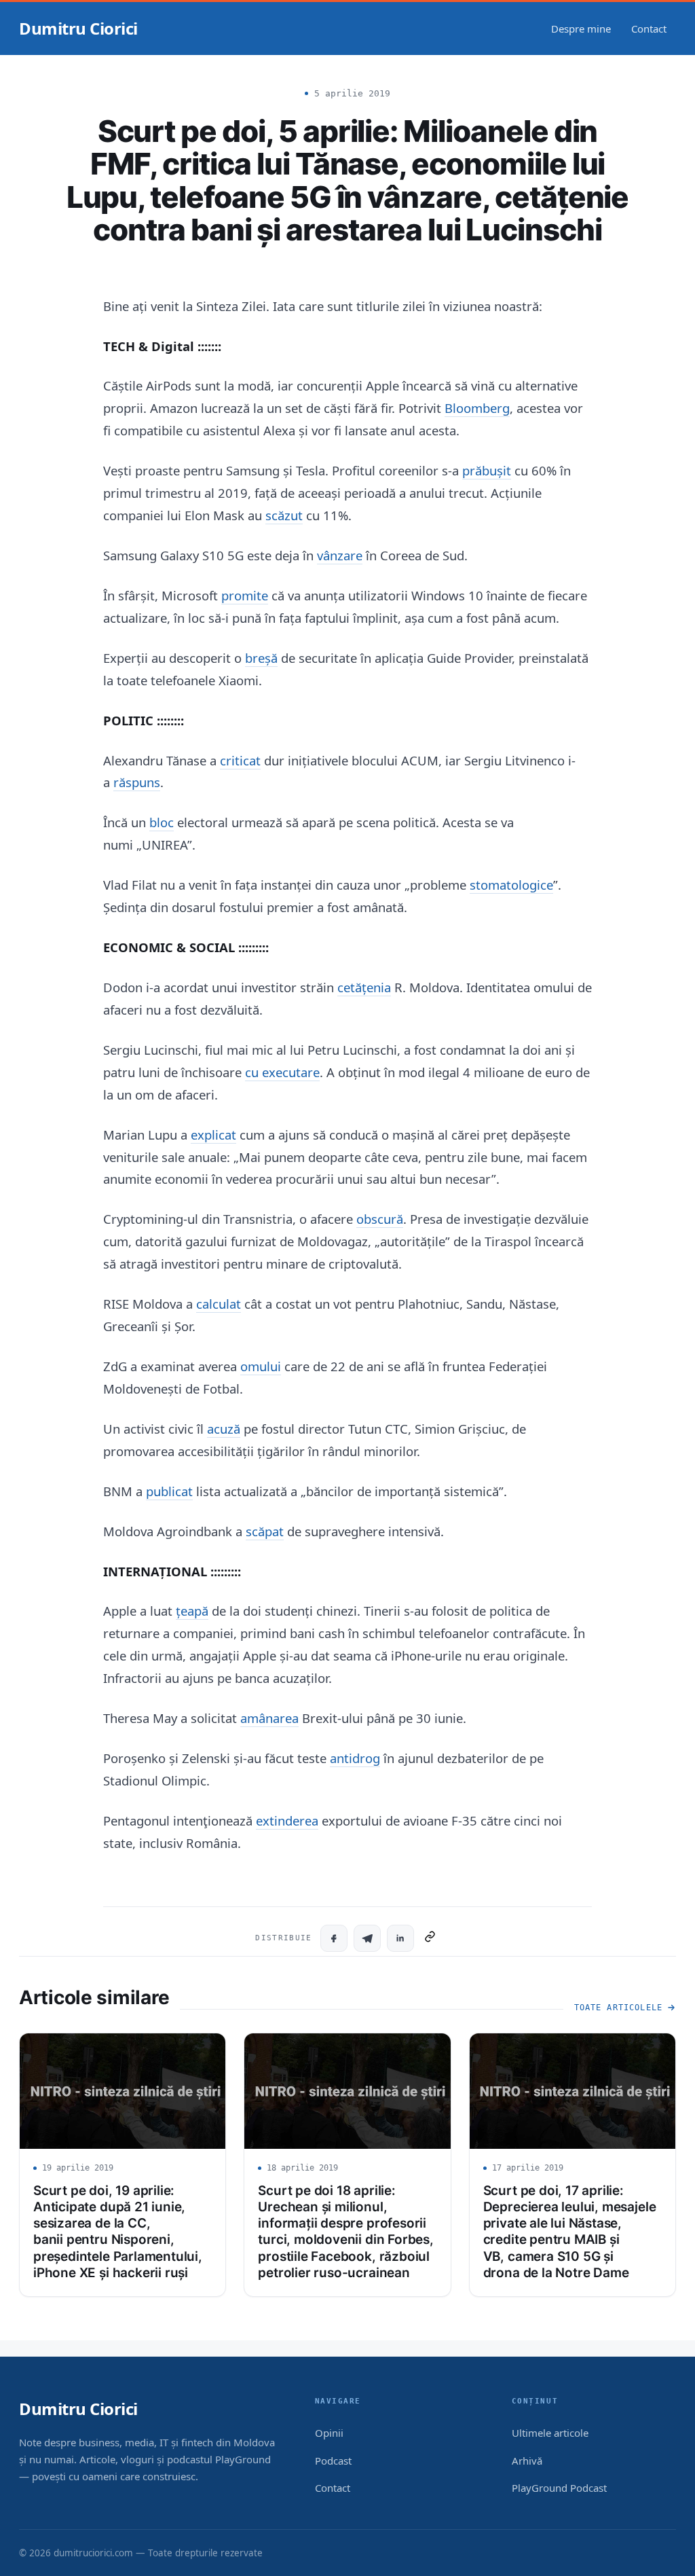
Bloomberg (477, 408)
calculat (219, 1304)
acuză (224, 1429)
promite (245, 595)
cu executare (282, 1072)
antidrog (355, 1758)
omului (261, 1366)
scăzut (284, 515)
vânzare (340, 555)
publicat (169, 1491)
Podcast (333, 2461)
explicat (213, 1135)
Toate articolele (618, 2008)
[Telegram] (367, 1938)
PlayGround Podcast (559, 2488)
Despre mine (581, 29)
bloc (162, 822)
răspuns (137, 782)
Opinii (329, 2433)
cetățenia (364, 987)
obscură (380, 1219)
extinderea (287, 1820)
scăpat (265, 1531)
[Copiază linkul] (430, 1938)
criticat (240, 760)
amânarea (269, 1718)
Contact (649, 29)
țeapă (192, 1611)
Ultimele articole (550, 2433)
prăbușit (487, 470)
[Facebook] (334, 1938)
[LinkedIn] (400, 1938)
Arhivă (527, 2461)
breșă (261, 658)
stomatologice (511, 885)
